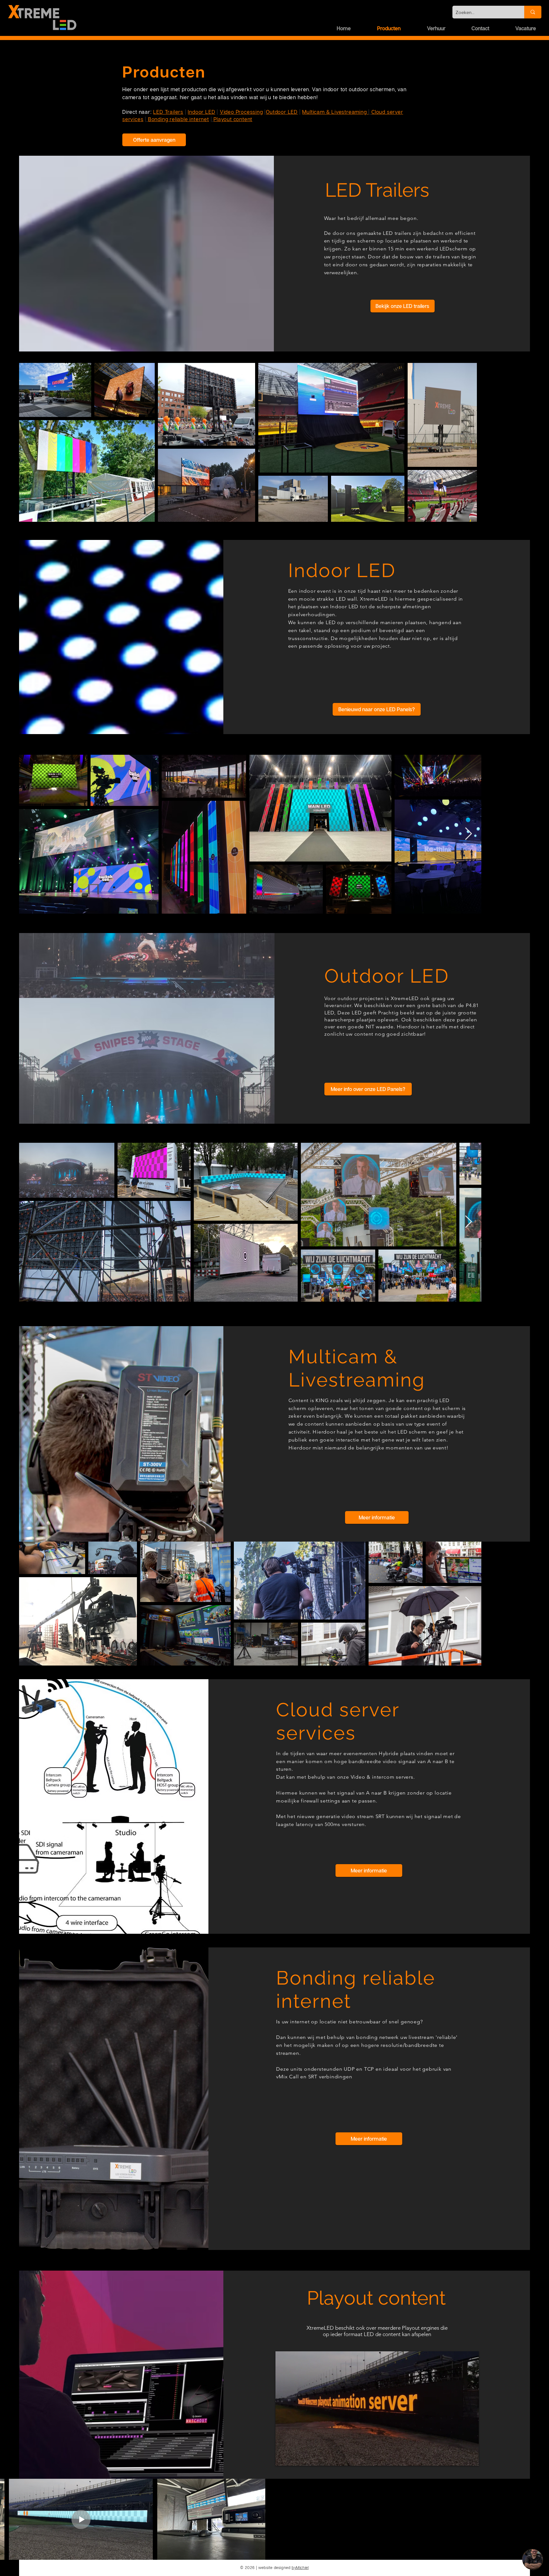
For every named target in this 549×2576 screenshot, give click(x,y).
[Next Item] (519, 834)
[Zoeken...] (533, 12)
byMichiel (300, 2568)
